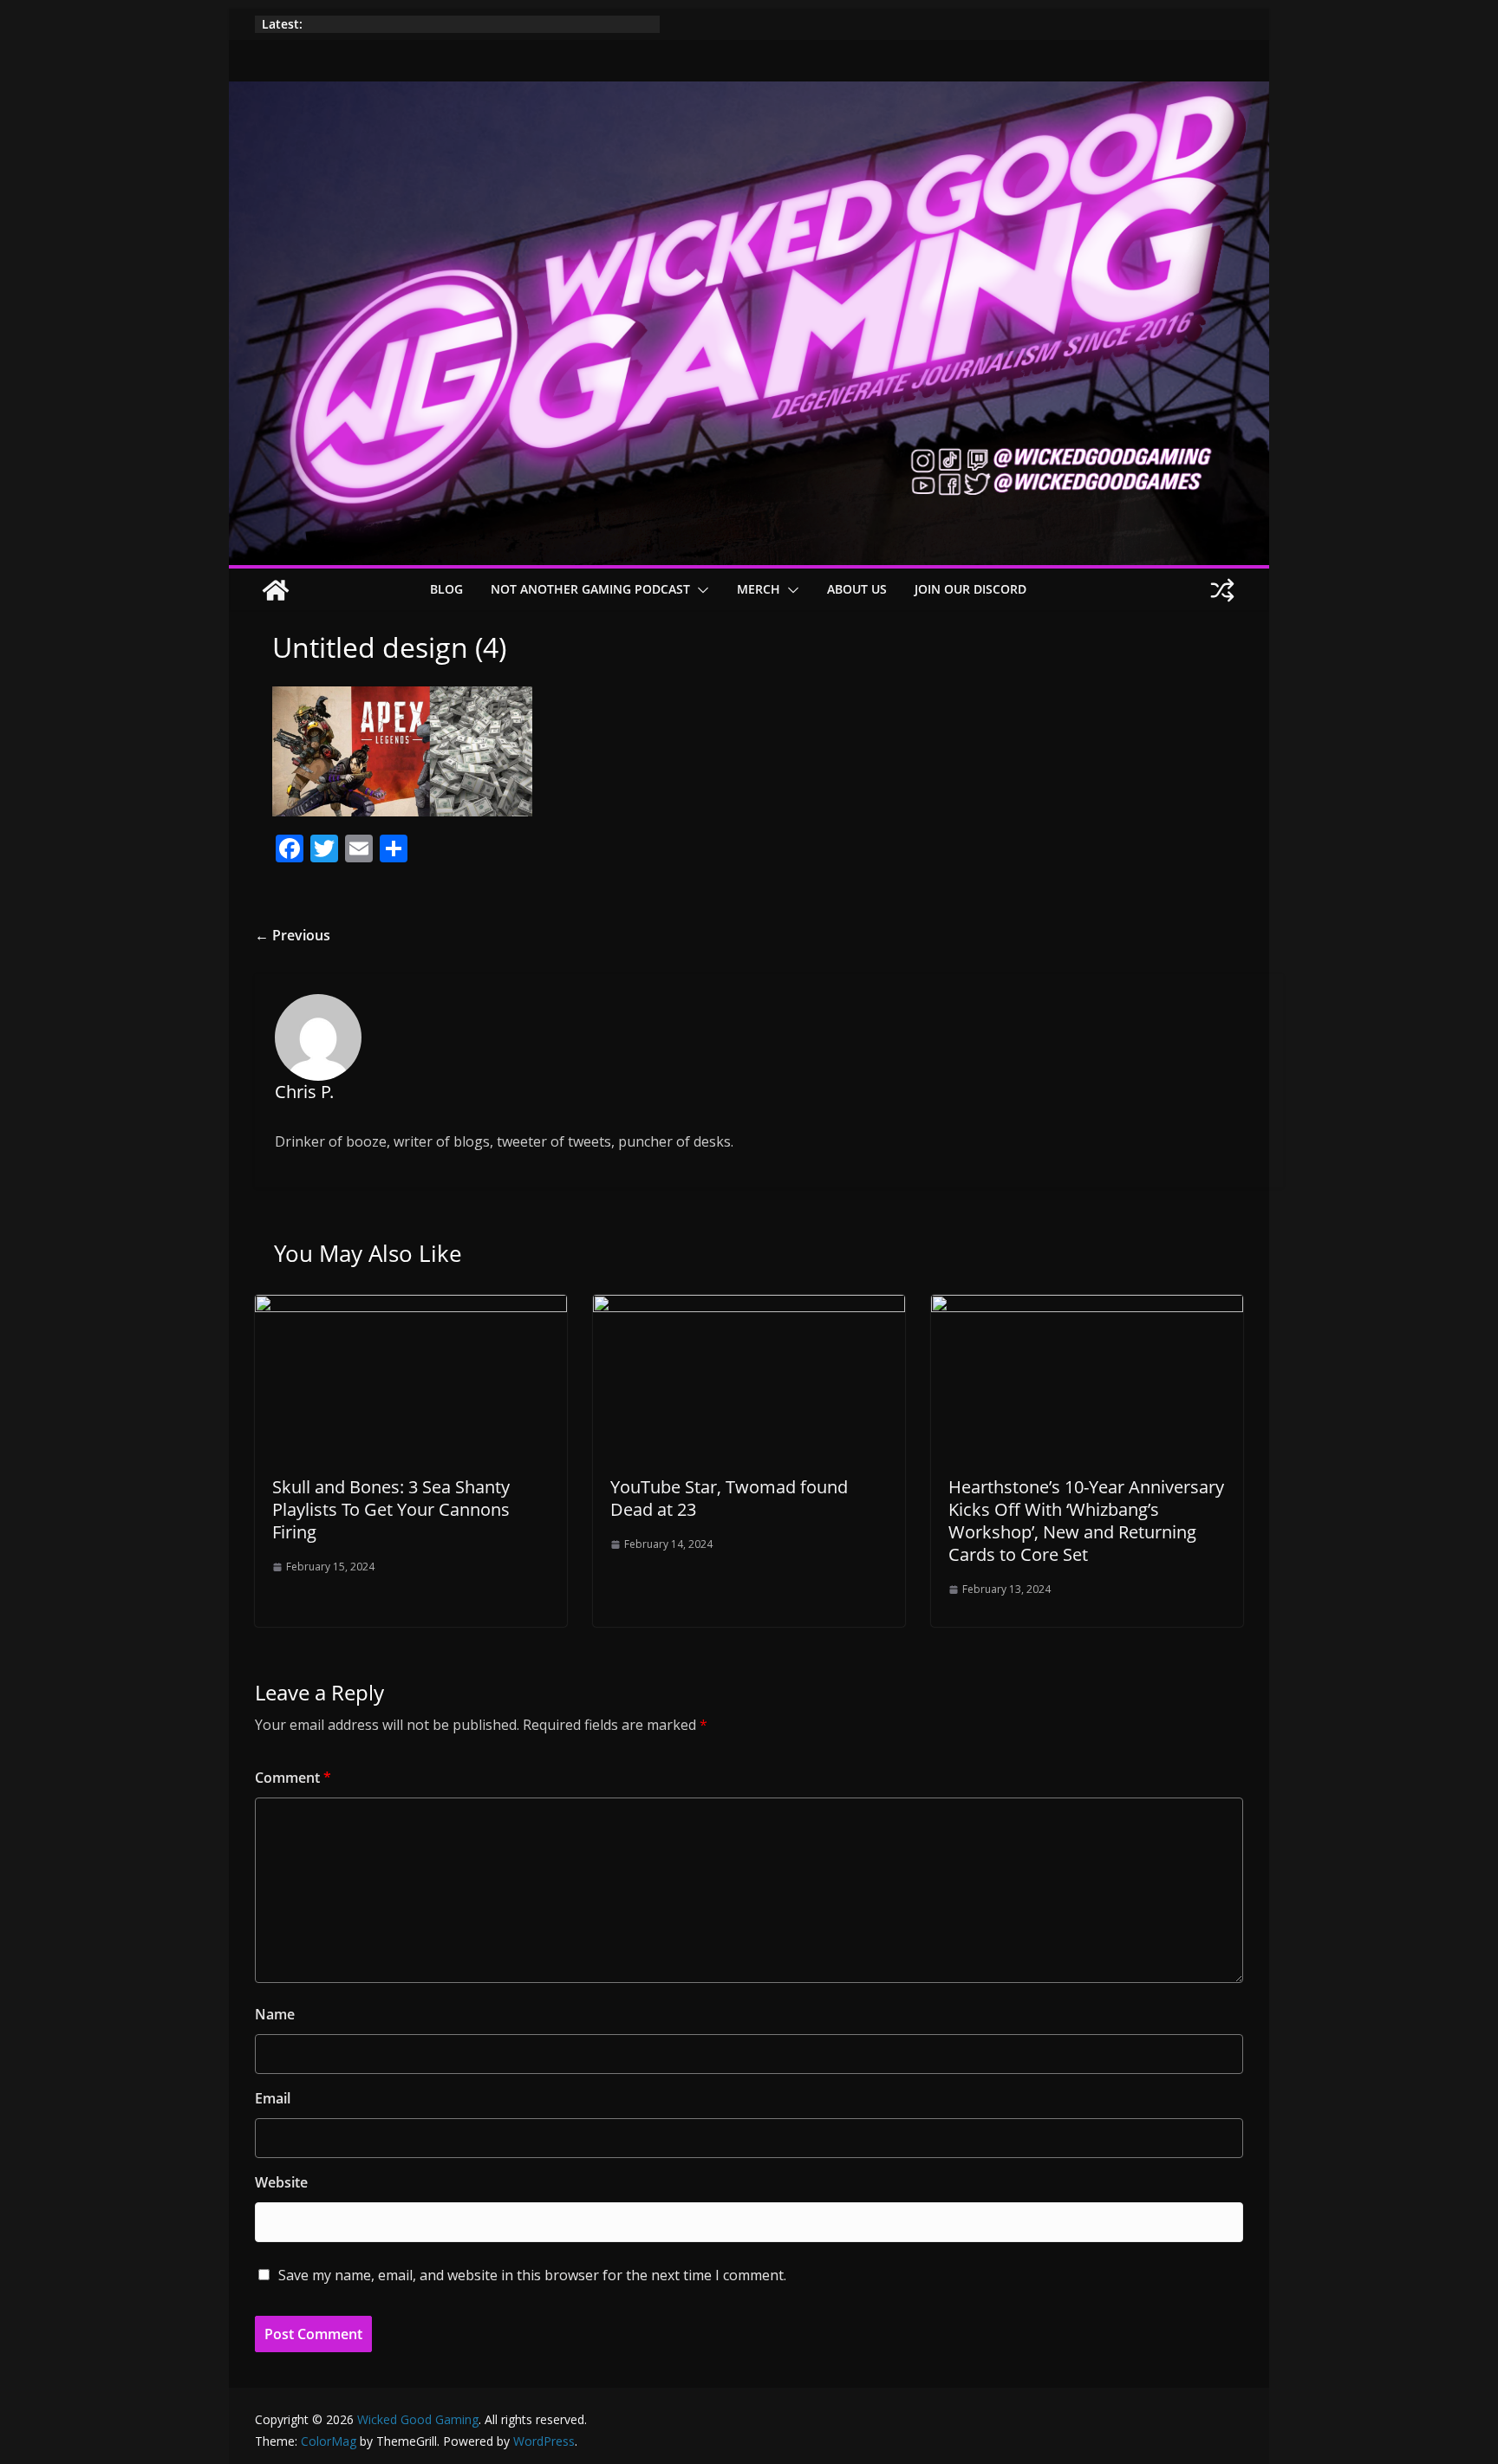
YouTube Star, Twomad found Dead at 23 (729, 1498)
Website (281, 2182)
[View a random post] (1222, 590)
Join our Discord (970, 589)
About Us (857, 589)
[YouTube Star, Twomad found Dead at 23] (749, 1307)
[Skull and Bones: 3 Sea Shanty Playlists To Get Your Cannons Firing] (411, 1307)
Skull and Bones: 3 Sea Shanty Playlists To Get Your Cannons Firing (391, 1509)
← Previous (293, 935)
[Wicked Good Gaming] (749, 94)
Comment (293, 1778)
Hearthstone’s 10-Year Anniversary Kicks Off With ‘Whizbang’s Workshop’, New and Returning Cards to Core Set (1086, 1521)
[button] (700, 590)
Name (275, 2014)
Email (273, 2098)
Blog (446, 589)
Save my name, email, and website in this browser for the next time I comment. (532, 2275)
